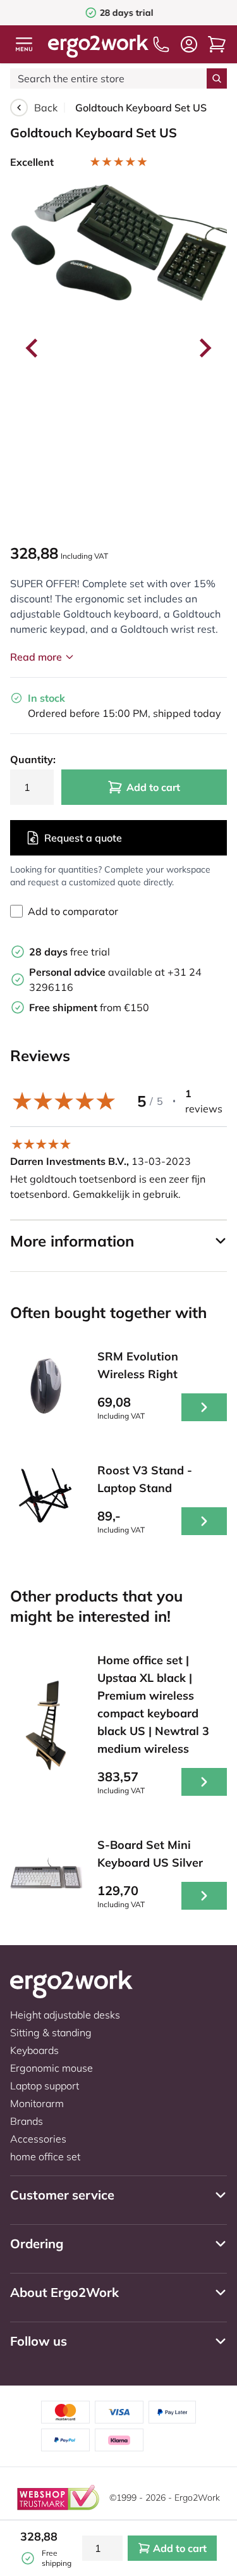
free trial (70, 952)
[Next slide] (204, 348)
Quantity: (32, 759)
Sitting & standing (51, 2032)
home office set (45, 2156)
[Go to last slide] (33, 348)
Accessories (38, 2139)
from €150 (89, 1007)
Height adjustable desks (65, 2015)
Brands (27, 2121)
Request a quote (83, 838)
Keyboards (34, 2050)
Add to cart (153, 787)
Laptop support (45, 2086)
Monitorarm (37, 2103)
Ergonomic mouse (52, 2068)
